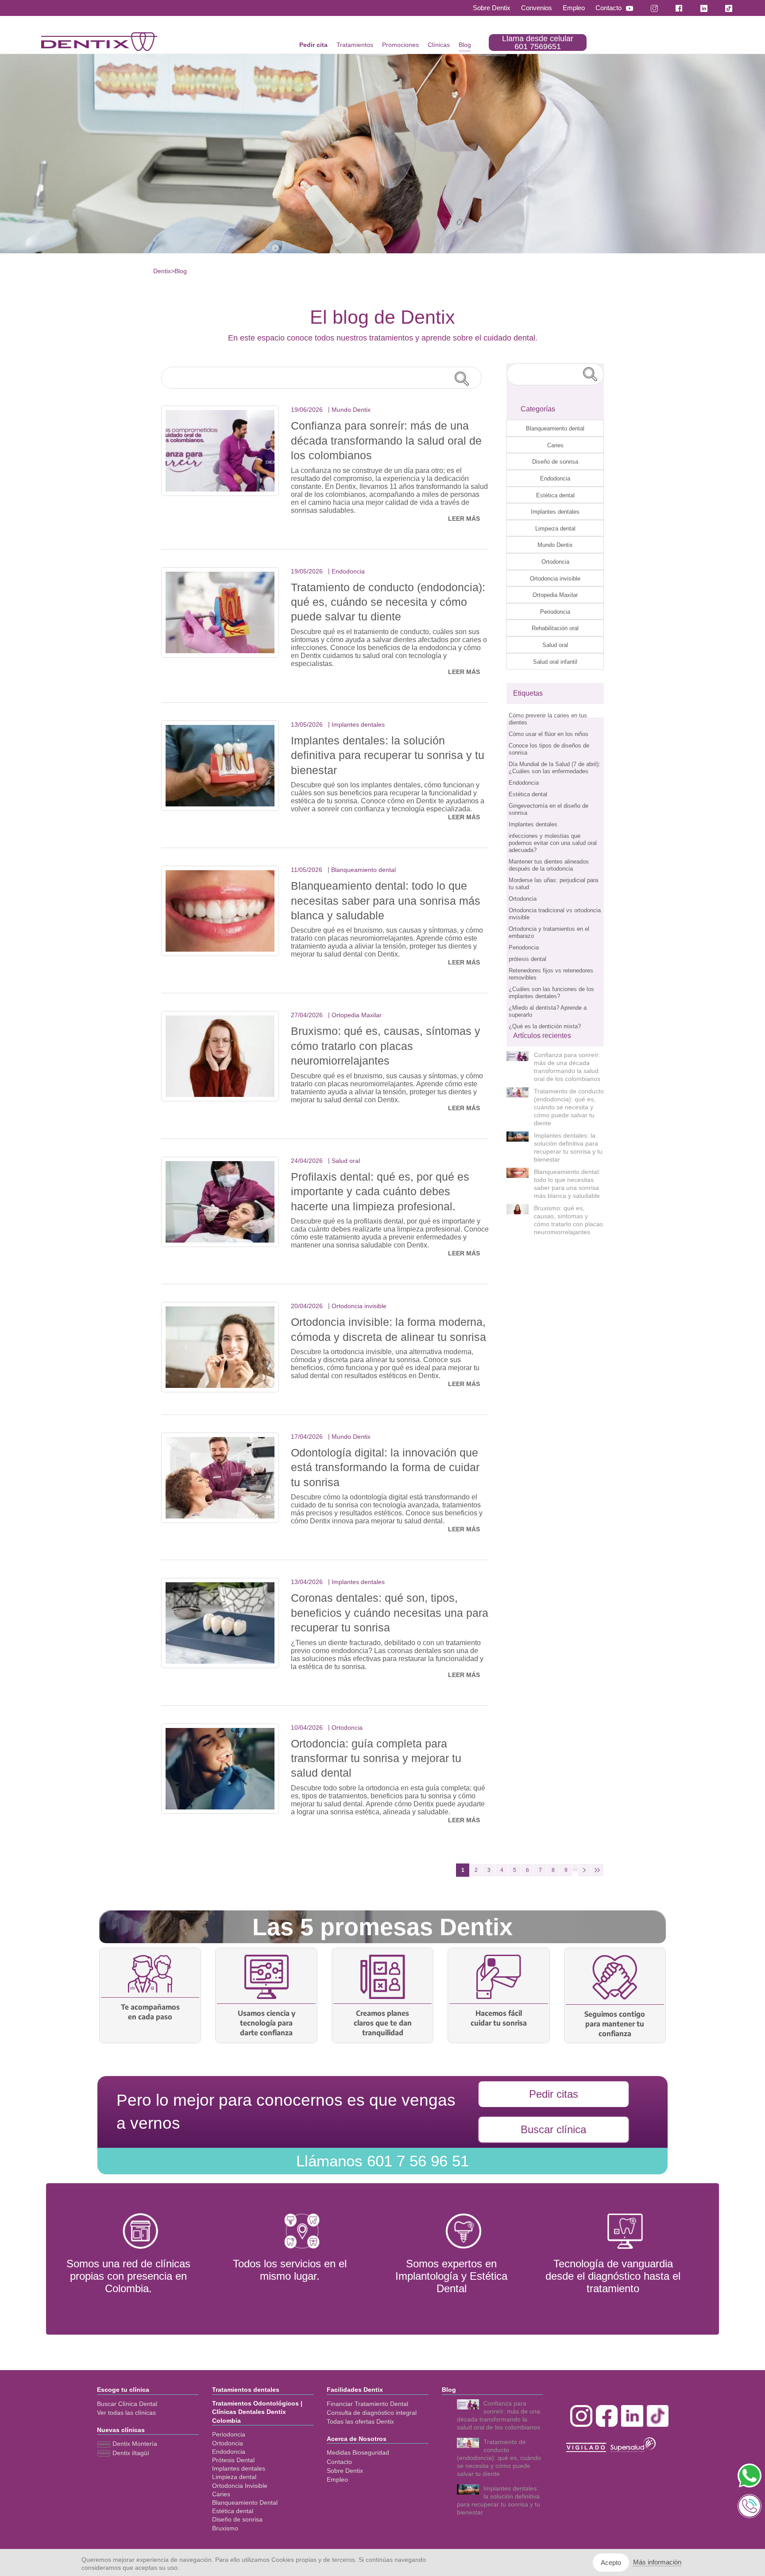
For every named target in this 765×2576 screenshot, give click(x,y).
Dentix (162, 271)
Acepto (611, 2562)
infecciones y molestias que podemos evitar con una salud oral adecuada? (553, 843)
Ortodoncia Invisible (240, 2486)
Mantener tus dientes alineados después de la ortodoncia (549, 865)
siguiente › (584, 1870)
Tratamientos (355, 45)
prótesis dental (527, 959)
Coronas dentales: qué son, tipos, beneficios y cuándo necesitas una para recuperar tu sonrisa (390, 1613)
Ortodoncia (555, 562)
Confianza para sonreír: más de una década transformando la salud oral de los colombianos (386, 440)
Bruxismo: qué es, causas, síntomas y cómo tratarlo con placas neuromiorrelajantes (386, 1046)
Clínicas (439, 45)
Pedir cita (313, 45)
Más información (657, 2562)
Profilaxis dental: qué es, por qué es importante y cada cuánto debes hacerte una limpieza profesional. (380, 1191)
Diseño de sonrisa (555, 462)
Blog (465, 45)
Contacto (609, 8)
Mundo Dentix (555, 545)
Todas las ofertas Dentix (360, 2421)
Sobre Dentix (492, 8)
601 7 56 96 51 (382, 2161)
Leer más (464, 519)
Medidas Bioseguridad (358, 2452)
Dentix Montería (134, 2444)
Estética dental (555, 495)
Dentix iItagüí (130, 2453)
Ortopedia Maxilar (555, 595)
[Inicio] (99, 42)
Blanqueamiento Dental (245, 2502)
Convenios (537, 8)
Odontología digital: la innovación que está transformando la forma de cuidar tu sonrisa (385, 1467)
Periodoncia (555, 612)
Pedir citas (554, 2094)
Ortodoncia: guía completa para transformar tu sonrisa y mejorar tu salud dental (376, 1758)
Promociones (400, 45)
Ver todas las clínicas (126, 2413)
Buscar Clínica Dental (127, 2404)
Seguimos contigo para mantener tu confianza (615, 2024)
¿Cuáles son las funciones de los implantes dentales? (551, 993)
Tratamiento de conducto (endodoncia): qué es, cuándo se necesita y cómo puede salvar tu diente (388, 602)
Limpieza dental (555, 529)
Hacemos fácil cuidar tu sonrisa (499, 2018)
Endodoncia (555, 478)
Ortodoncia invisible (555, 579)
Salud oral (555, 645)
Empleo (574, 8)
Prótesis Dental (233, 2460)
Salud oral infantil (555, 662)
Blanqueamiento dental (555, 428)
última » (597, 1870)
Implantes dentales (555, 512)
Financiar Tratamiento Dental (367, 2404)
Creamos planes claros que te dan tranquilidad (383, 2023)
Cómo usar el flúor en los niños (549, 734)
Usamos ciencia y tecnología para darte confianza (267, 2023)
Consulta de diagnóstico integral (372, 2413)
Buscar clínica (553, 2129)
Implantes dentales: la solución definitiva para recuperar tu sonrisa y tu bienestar (388, 755)
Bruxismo (225, 2528)
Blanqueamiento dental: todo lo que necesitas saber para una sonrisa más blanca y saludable (386, 901)
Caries (555, 445)
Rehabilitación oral (555, 628)
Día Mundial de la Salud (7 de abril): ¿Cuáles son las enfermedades (554, 768)
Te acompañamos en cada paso (150, 2012)
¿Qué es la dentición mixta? (545, 1026)
